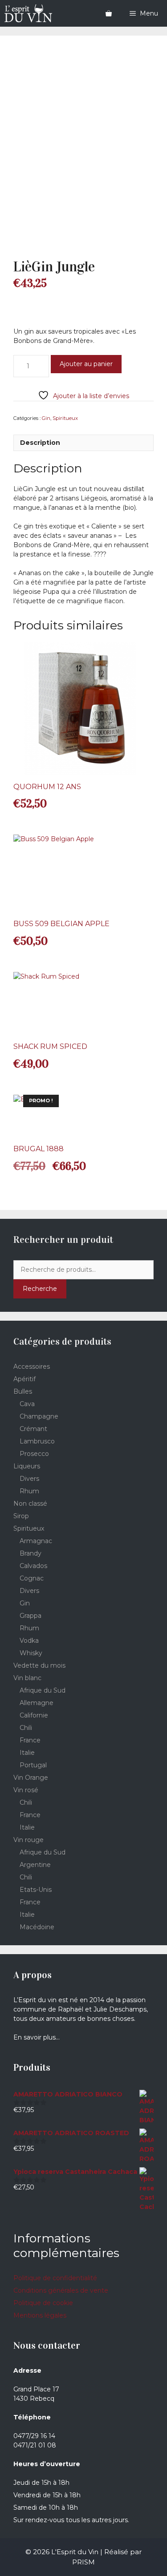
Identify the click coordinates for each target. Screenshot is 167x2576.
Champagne (39, 1416)
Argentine (35, 1865)
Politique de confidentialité (55, 2278)
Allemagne (37, 1703)
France (30, 1740)
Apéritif (24, 1379)
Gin (46, 418)
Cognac (32, 1578)
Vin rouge (29, 1840)
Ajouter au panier (86, 364)
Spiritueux (65, 418)
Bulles (23, 1391)
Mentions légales (40, 2315)
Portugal (33, 1765)
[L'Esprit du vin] (28, 13)
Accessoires (32, 1367)
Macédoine (37, 1927)
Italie (27, 1753)
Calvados (33, 1566)
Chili (26, 1728)
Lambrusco (37, 1441)
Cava (27, 1404)
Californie (34, 1715)
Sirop (21, 1516)
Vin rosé (26, 1790)
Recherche (40, 1289)
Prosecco (34, 1454)
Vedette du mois (39, 1665)
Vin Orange (31, 1778)
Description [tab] (40, 443)
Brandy (31, 1553)
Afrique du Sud (43, 1690)
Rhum (29, 1491)
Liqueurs (27, 1466)
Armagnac (36, 1541)
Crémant (33, 1429)
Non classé (30, 1504)
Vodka (29, 1641)
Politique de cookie (43, 2303)
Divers (29, 1479)
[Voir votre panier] (109, 13)
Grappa (31, 1616)
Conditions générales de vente (61, 2290)
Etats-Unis (36, 1890)
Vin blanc (27, 1678)
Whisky (31, 1653)
